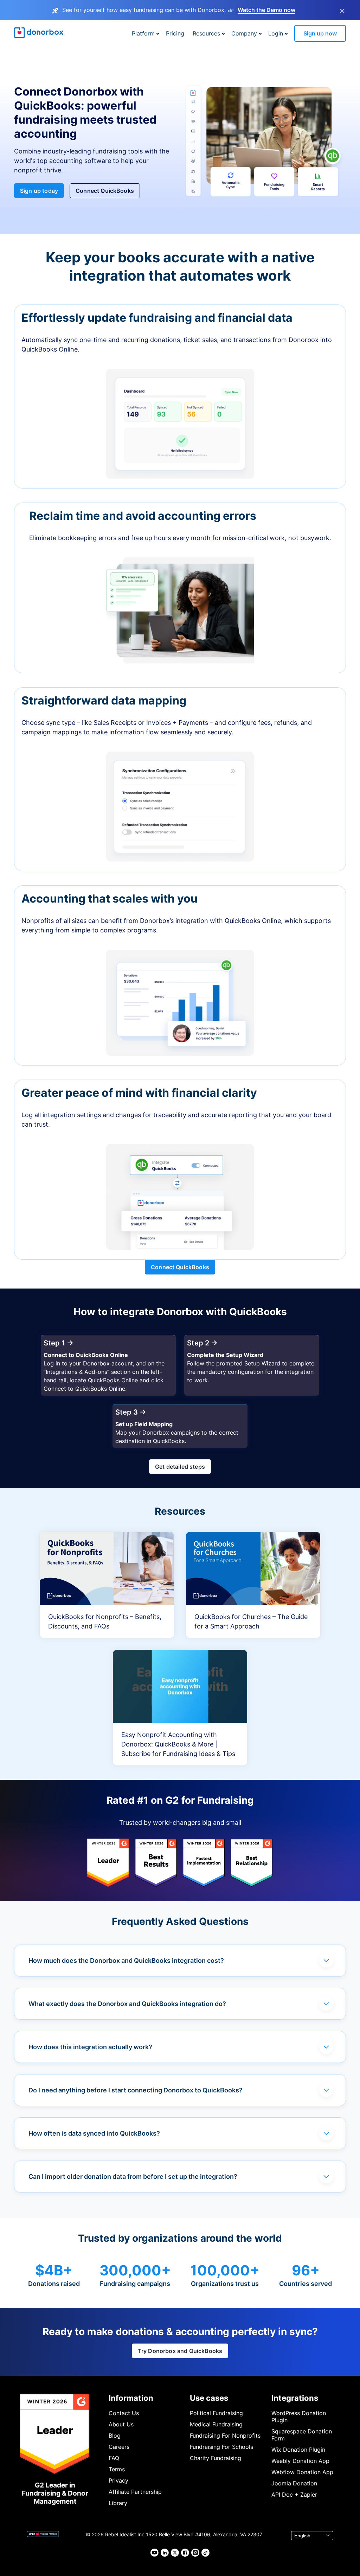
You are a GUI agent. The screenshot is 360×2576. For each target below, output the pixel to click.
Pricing (175, 33)
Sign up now (320, 33)
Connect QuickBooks (105, 191)
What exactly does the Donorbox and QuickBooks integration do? (127, 2004)
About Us (121, 2424)
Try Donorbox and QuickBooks (180, 2351)
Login (276, 33)
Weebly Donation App (300, 2461)
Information (131, 2398)
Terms (117, 2469)
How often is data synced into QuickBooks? (94, 2133)
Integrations (295, 2398)
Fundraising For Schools (221, 2447)
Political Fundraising (216, 2413)
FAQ (114, 2458)
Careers (119, 2447)
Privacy (118, 2480)
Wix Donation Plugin (298, 2450)
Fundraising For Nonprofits (225, 2436)
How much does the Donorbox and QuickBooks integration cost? (126, 1961)
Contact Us (124, 2413)
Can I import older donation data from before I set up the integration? (133, 2177)
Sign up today (39, 191)
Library (118, 2503)
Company (244, 33)
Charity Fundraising (216, 2458)
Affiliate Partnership (135, 2492)
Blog (115, 2436)
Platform (143, 33)
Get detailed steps (180, 1467)
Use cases (209, 2398)
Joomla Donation (294, 2483)
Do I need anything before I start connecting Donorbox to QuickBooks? (136, 2090)
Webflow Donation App (302, 2472)
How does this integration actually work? (90, 2047)
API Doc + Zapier (294, 2495)
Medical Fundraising (216, 2424)
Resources (206, 33)
